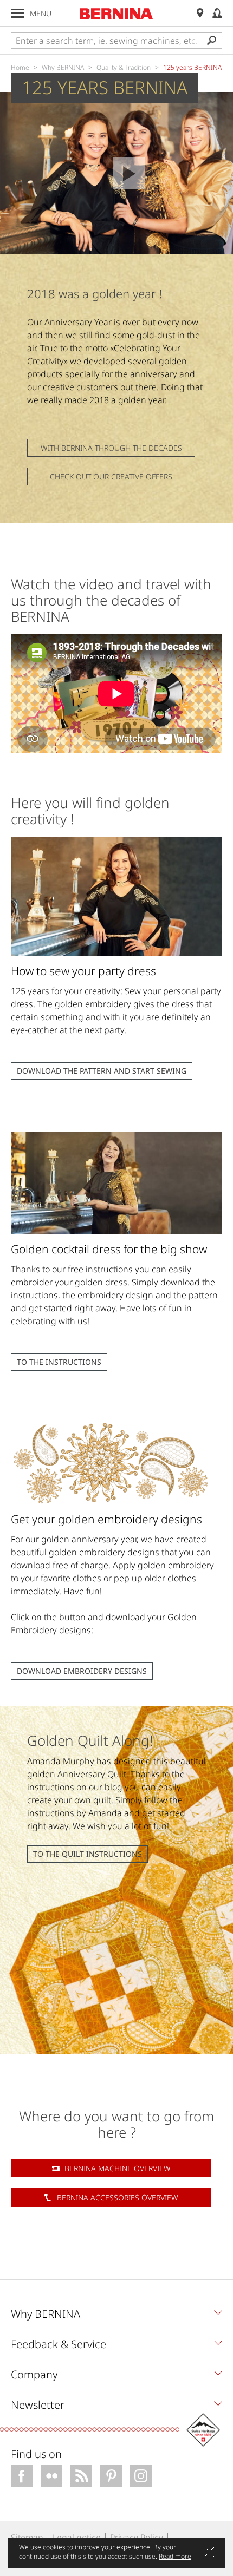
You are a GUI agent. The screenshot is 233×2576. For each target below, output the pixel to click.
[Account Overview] (217, 13)
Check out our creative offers (111, 477)
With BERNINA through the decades (111, 448)
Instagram (141, 2476)
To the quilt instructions (88, 1854)
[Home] (116, 14)
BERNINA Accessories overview (118, 2197)
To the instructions (59, 1362)
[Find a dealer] (200, 13)
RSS (81, 2476)
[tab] (116, 2317)
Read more (175, 2556)
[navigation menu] (18, 13)
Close (209, 2552)
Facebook (22, 2476)
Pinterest (111, 2476)
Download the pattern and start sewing (102, 1071)
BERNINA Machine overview (118, 2168)
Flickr (51, 2476)
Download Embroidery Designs (82, 1671)
